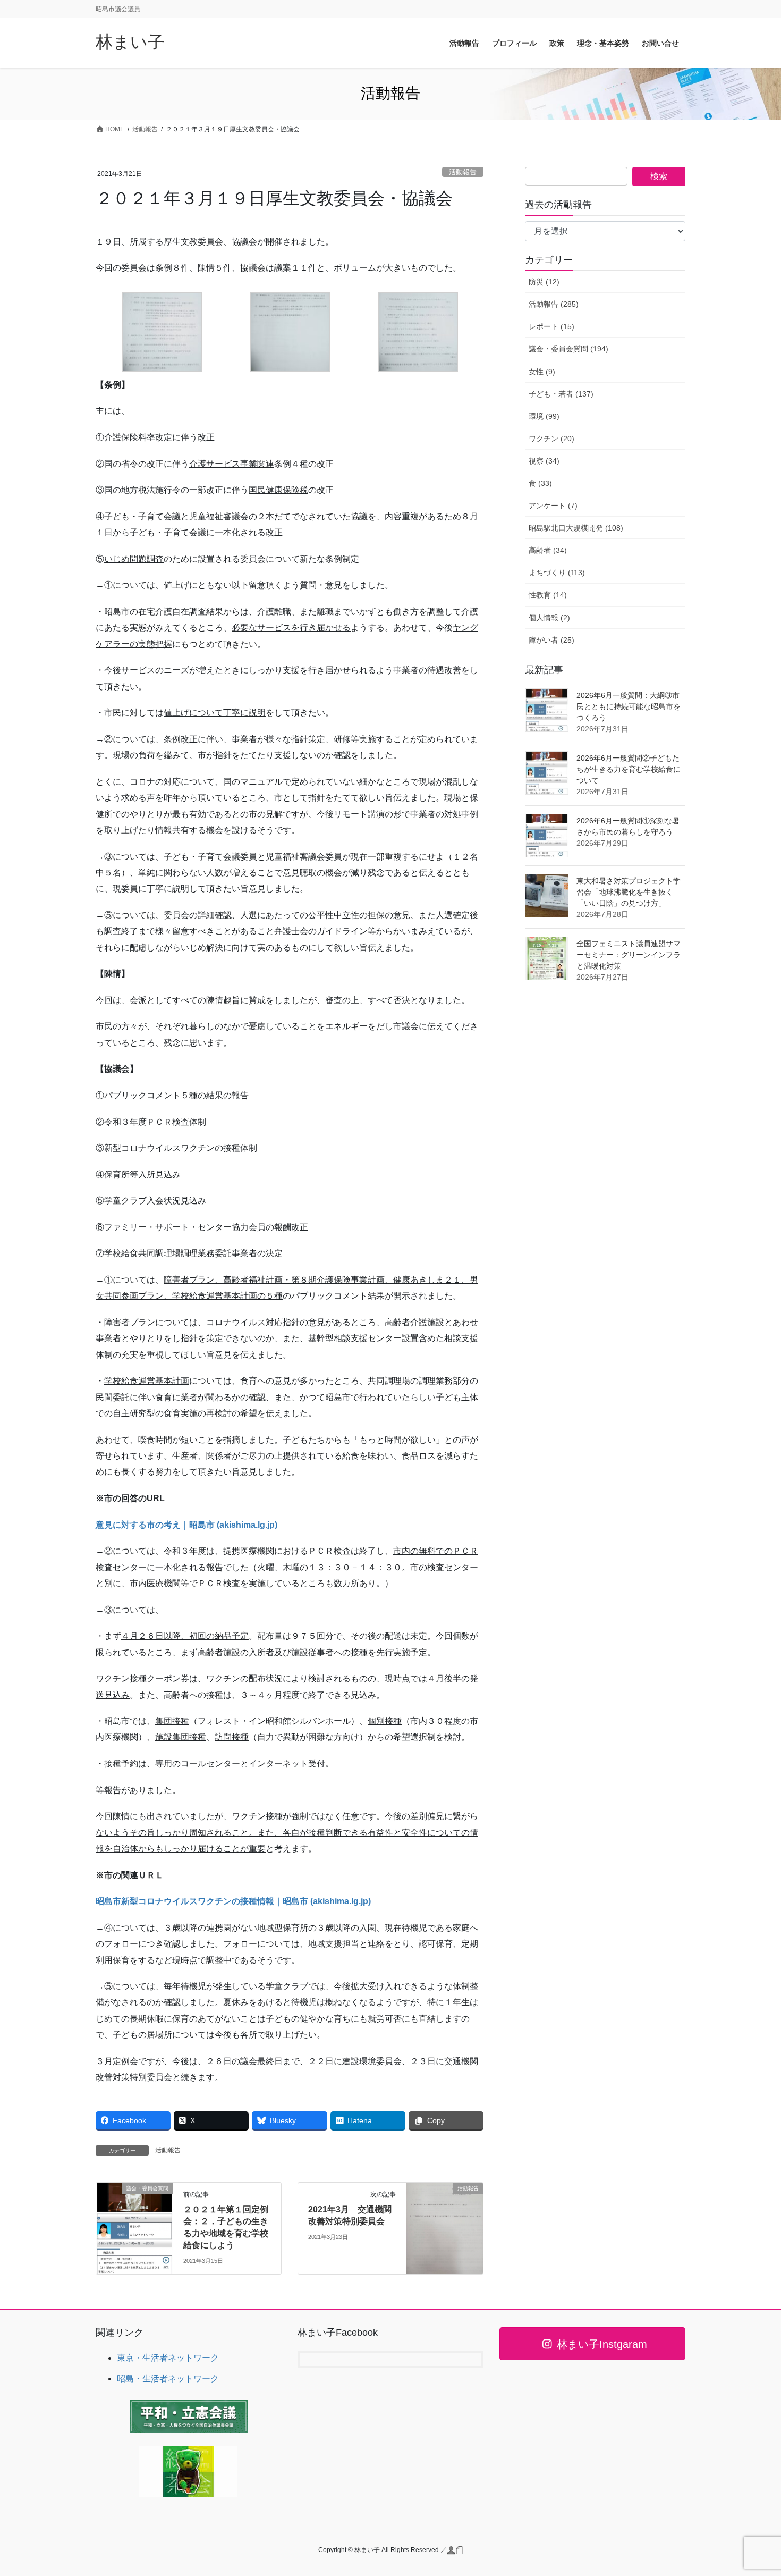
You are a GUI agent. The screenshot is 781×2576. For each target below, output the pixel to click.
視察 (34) (544, 461)
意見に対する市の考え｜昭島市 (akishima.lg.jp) (186, 1525)
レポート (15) (551, 326)
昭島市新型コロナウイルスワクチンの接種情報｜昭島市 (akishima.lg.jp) (233, 1901)
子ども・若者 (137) (561, 394)
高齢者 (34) (548, 550)
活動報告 (463, 172)
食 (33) (540, 483)
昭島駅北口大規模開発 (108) (576, 528)
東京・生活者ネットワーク (168, 2358)
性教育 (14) (548, 595)
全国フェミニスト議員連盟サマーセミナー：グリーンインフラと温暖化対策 (629, 955)
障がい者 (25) (551, 640)
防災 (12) (544, 282)
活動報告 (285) (554, 304)
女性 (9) (542, 372)
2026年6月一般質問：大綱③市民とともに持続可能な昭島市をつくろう (629, 706)
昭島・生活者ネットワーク (168, 2379)
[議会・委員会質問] (134, 2222)
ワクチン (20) (551, 439)
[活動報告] (445, 2222)
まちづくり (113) (557, 573)
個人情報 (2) (549, 618)
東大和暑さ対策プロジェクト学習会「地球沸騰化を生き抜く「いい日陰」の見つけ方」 (629, 892)
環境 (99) (544, 416)
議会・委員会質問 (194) (568, 349)
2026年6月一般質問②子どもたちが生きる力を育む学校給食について (629, 769)
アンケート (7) (553, 506)
